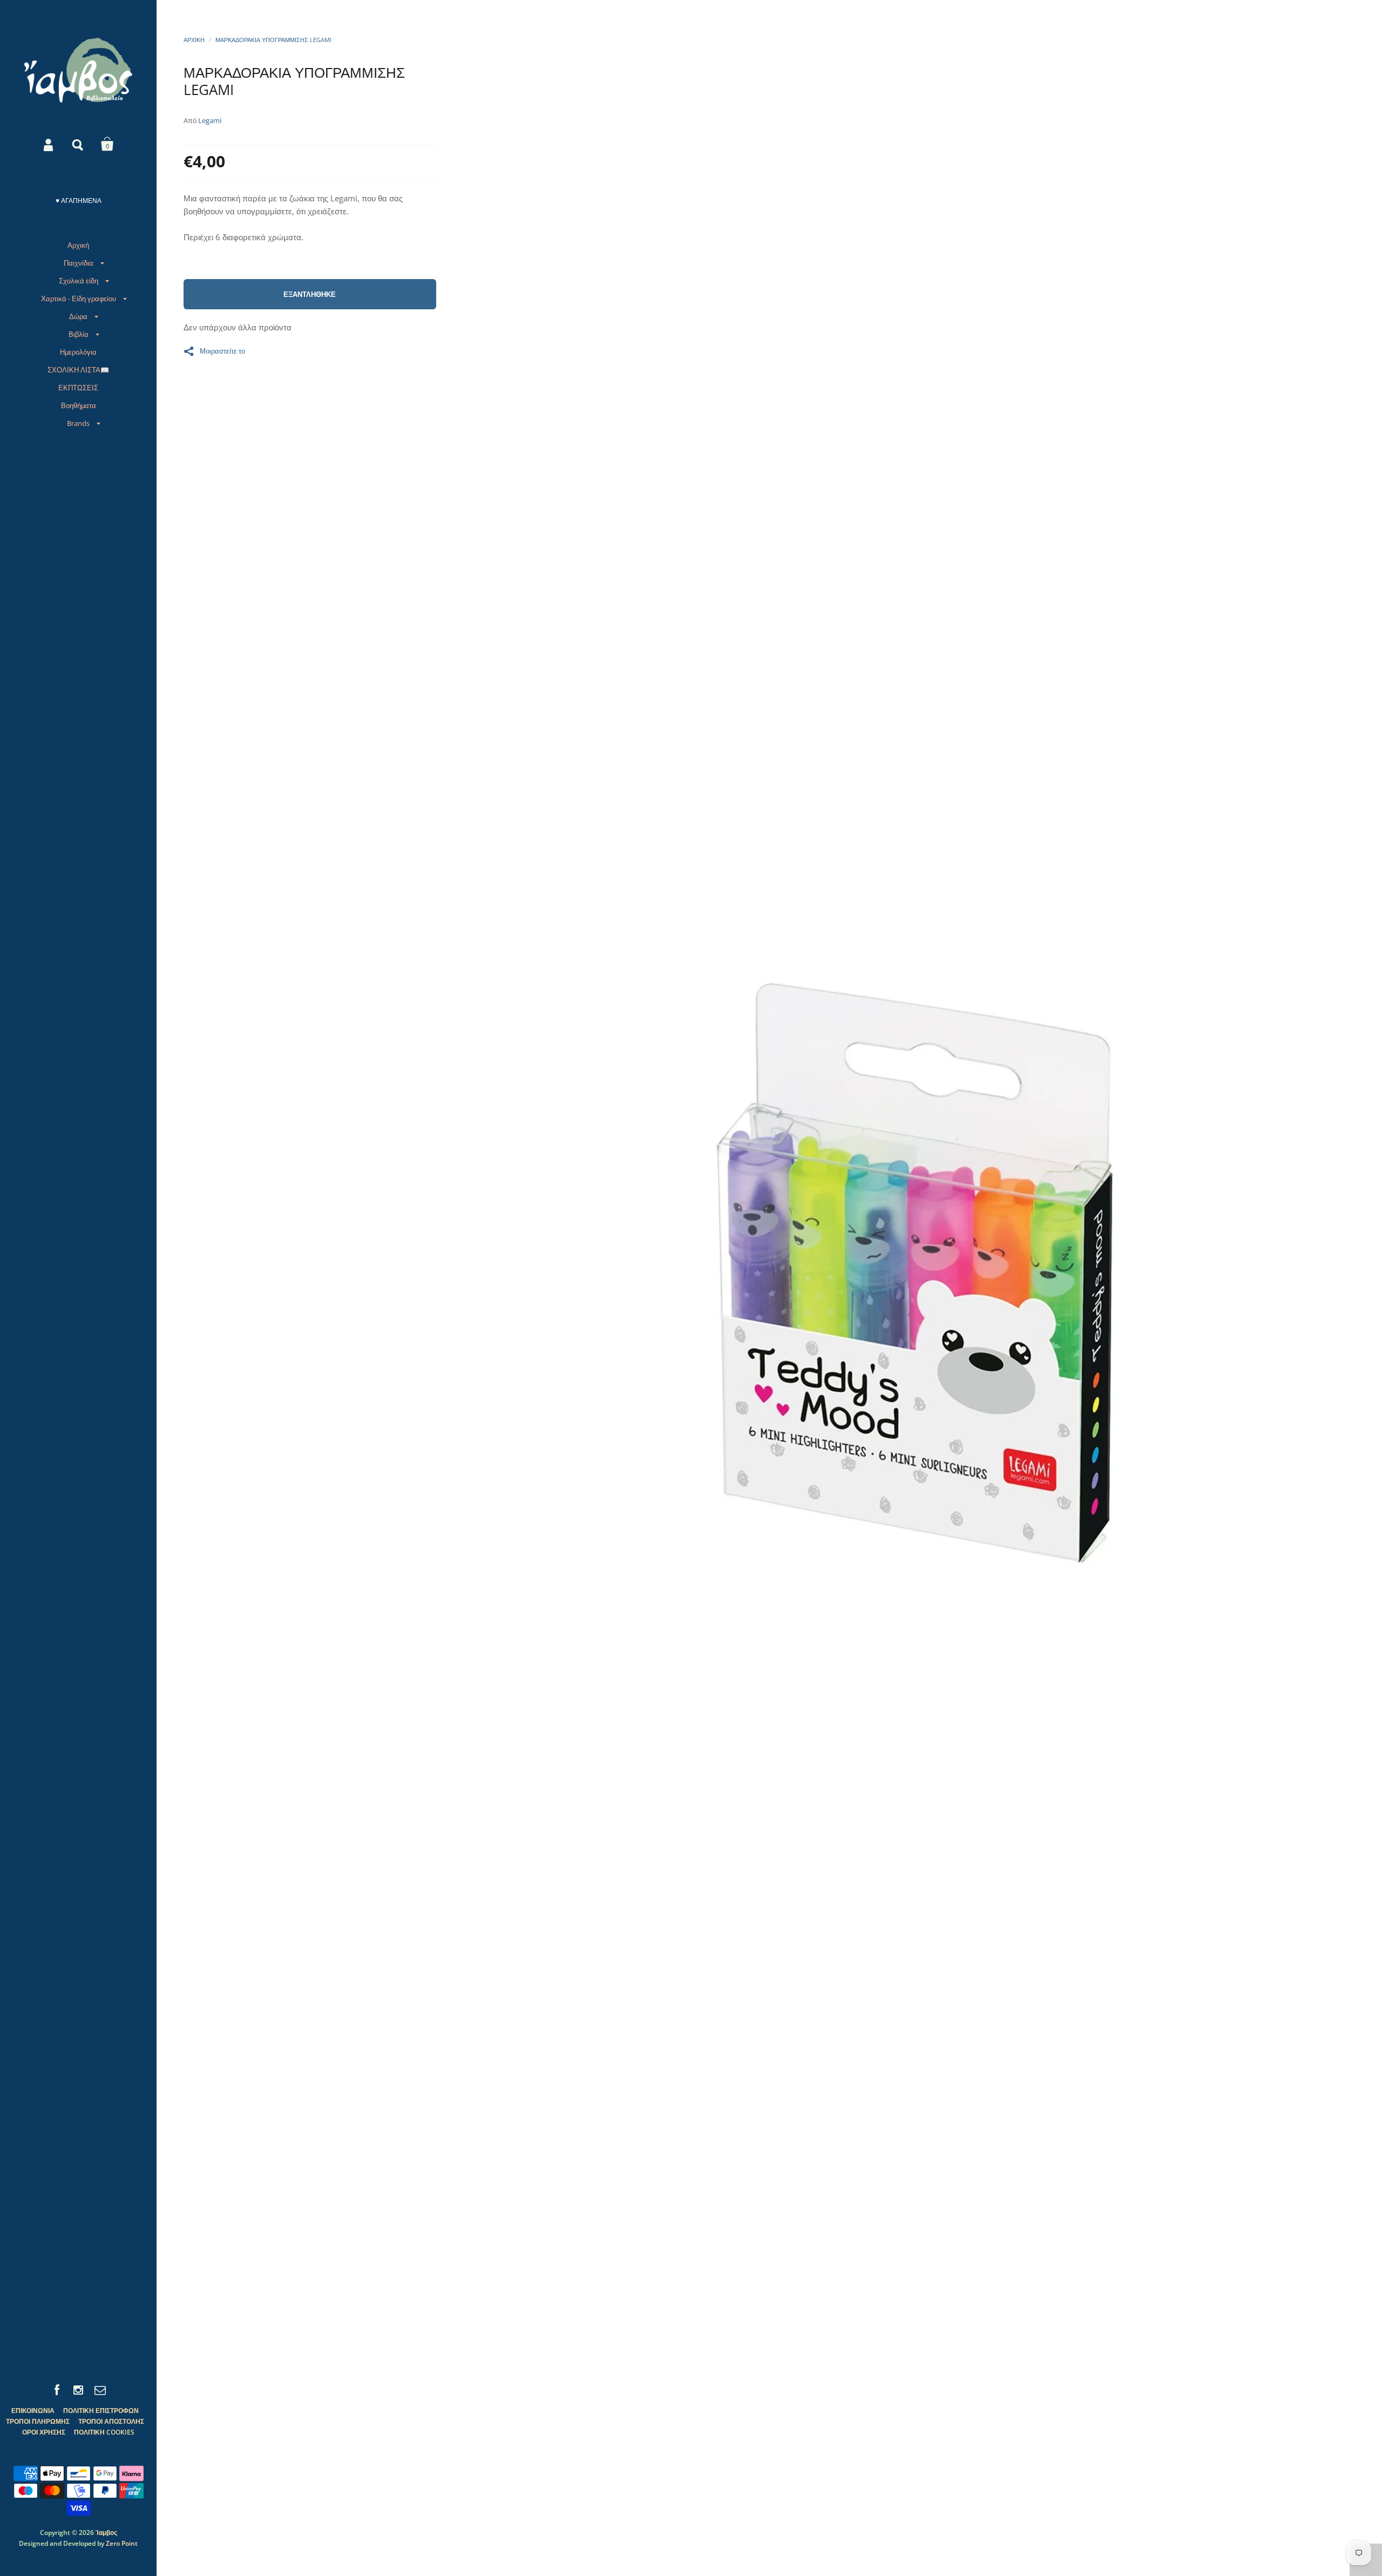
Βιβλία (79, 334)
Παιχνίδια (79, 263)
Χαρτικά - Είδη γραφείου (79, 299)
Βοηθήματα (79, 405)
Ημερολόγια (78, 352)
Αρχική (78, 245)
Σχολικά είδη (79, 281)
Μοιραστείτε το (222, 350)
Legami (210, 120)
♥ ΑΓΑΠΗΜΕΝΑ (79, 201)
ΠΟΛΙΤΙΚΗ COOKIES (104, 2432)
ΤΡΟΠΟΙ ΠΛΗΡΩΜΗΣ (38, 2421)
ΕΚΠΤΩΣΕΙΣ (78, 388)
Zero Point (122, 2543)
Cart (107, 144)
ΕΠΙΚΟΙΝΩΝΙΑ (33, 2411)
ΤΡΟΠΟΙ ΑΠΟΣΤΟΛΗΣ (111, 2421)
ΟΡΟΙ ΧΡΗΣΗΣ (44, 2432)
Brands (78, 423)
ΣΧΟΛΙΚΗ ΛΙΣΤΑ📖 (78, 370)
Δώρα (78, 316)
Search (78, 144)
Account (49, 144)
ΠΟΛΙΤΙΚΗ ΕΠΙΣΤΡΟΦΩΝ (101, 2411)
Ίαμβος (106, 2533)
